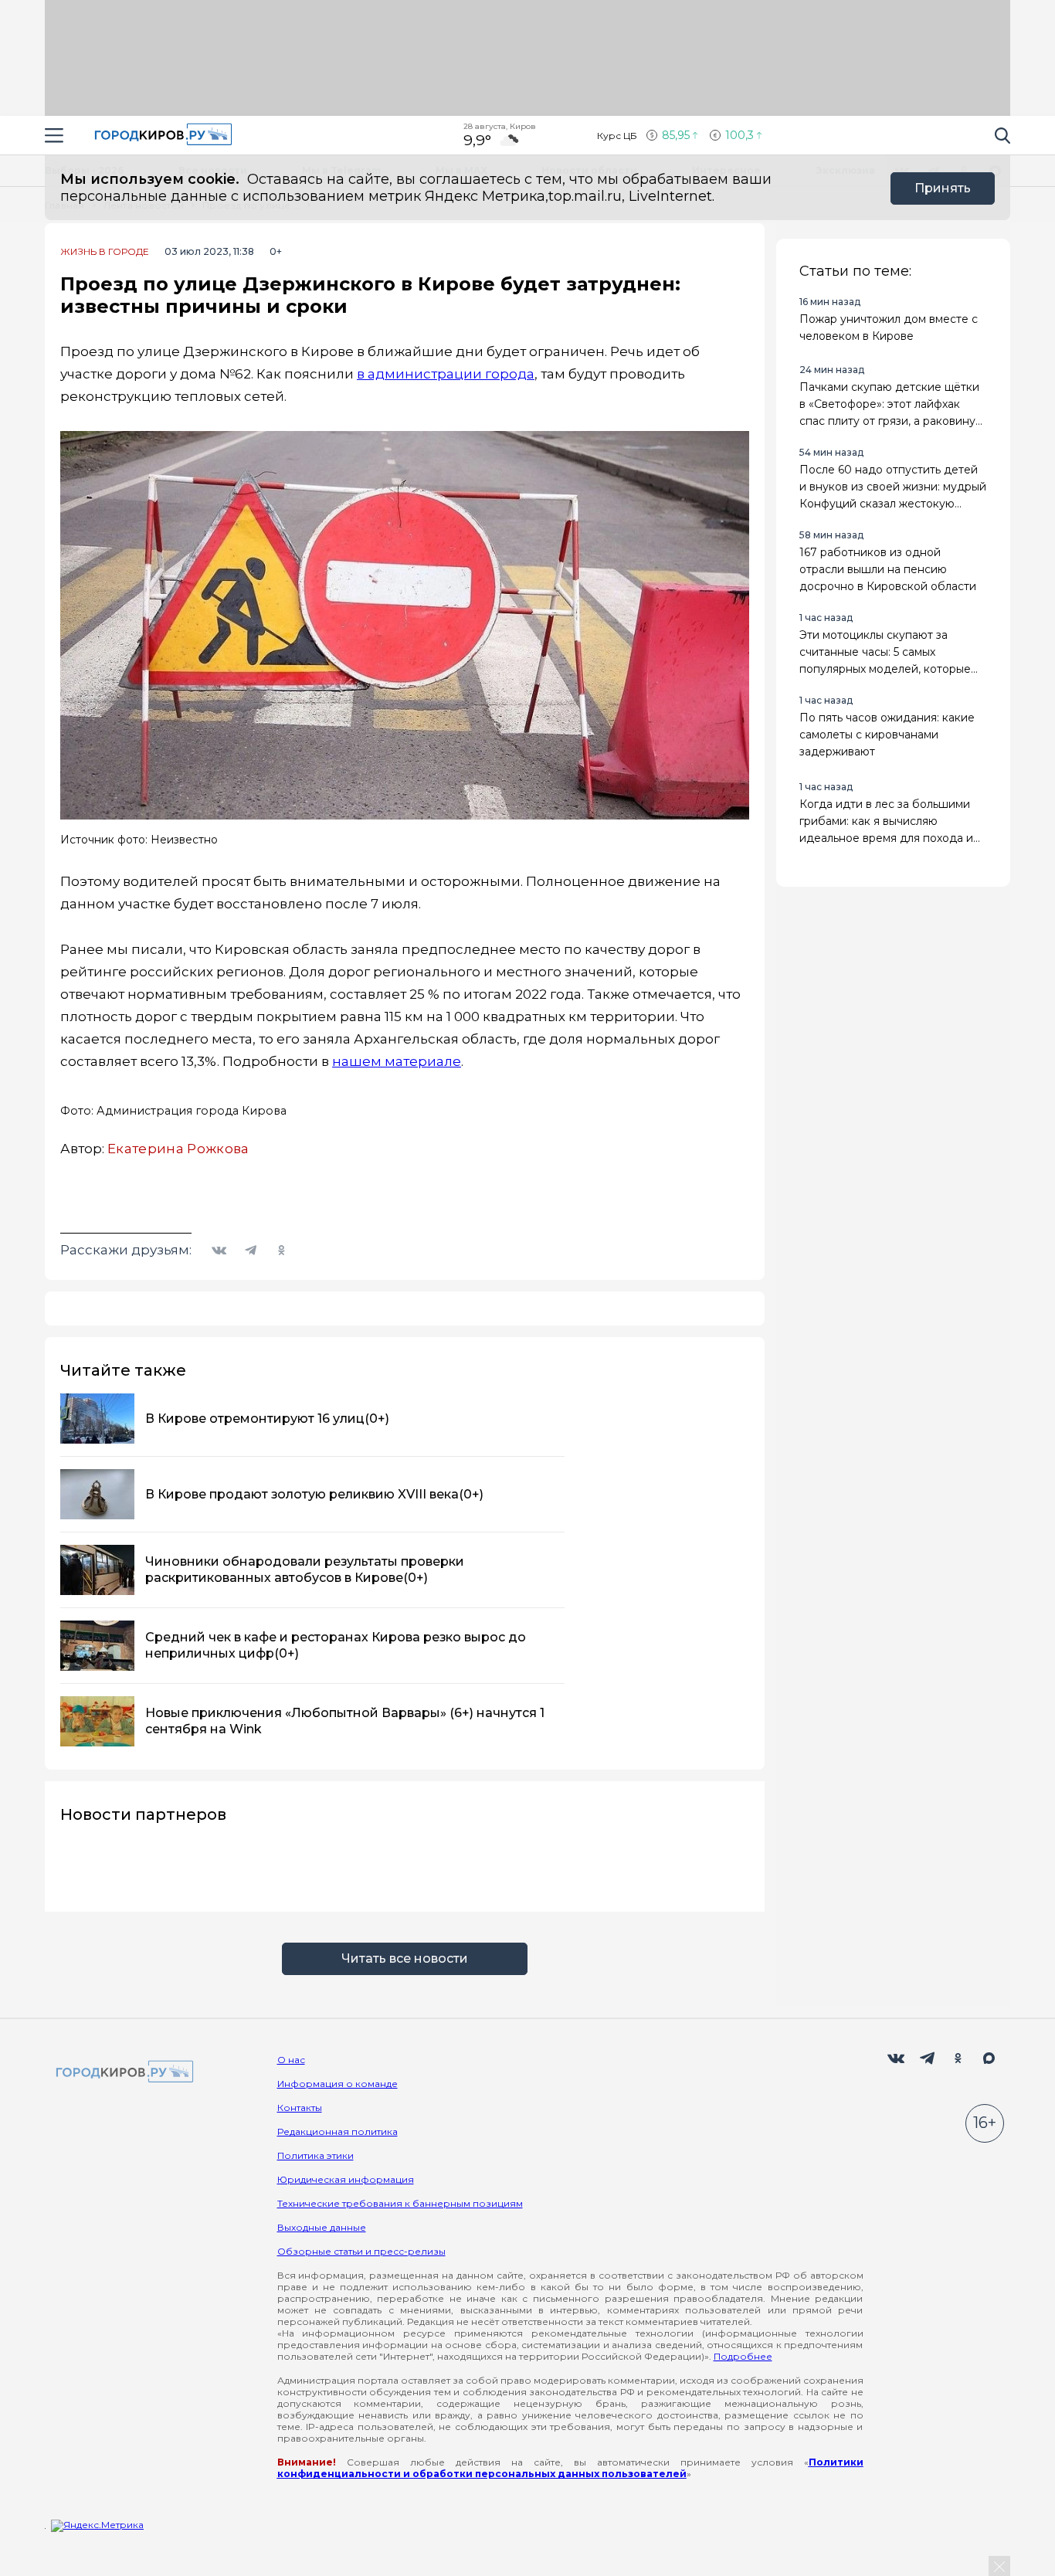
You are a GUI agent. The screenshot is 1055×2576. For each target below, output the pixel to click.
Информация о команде (338, 2084)
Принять (943, 188)
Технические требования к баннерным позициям (400, 2203)
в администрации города (446, 374)
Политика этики (315, 2155)
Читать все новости (405, 1958)
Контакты (300, 2108)
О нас (291, 2060)
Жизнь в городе (105, 252)
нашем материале (397, 1061)
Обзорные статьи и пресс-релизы (361, 2251)
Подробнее (743, 2356)
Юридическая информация (346, 2179)
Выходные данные (322, 2227)
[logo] (122, 2073)
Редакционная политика (338, 2131)
